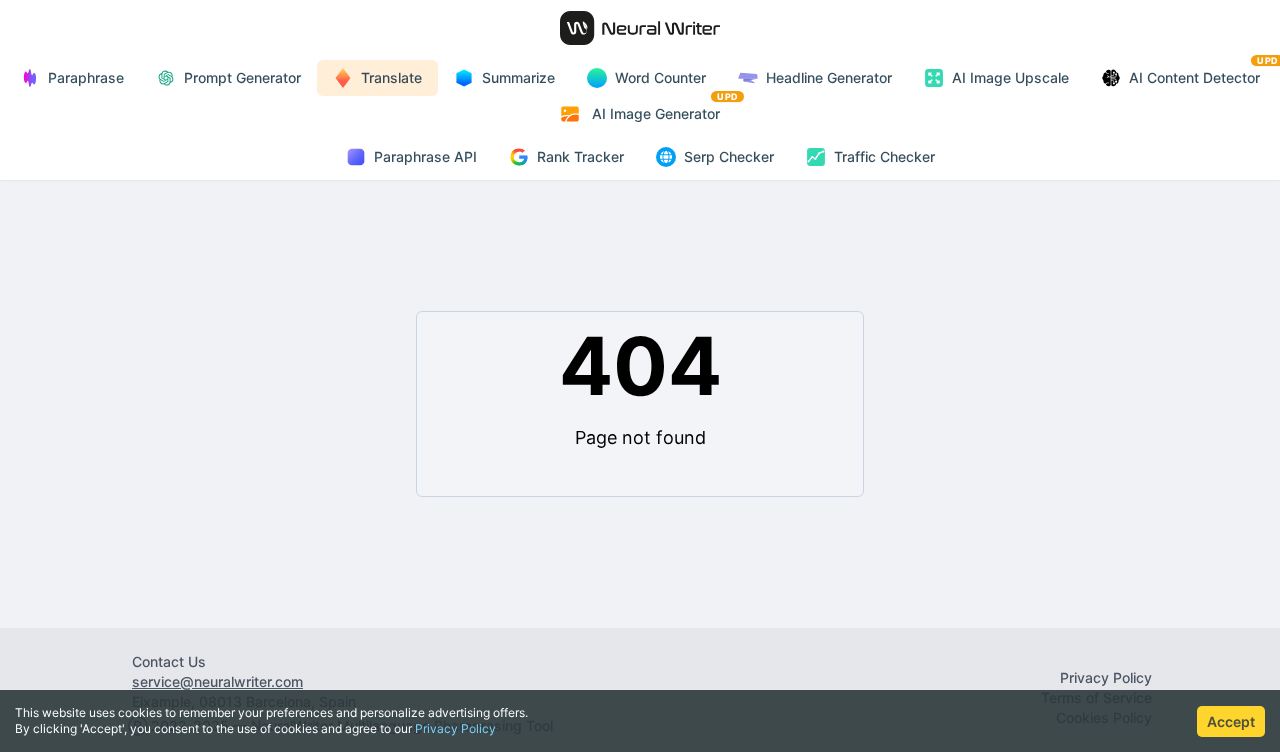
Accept (1231, 721)
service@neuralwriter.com (217, 681)
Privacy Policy (455, 728)
